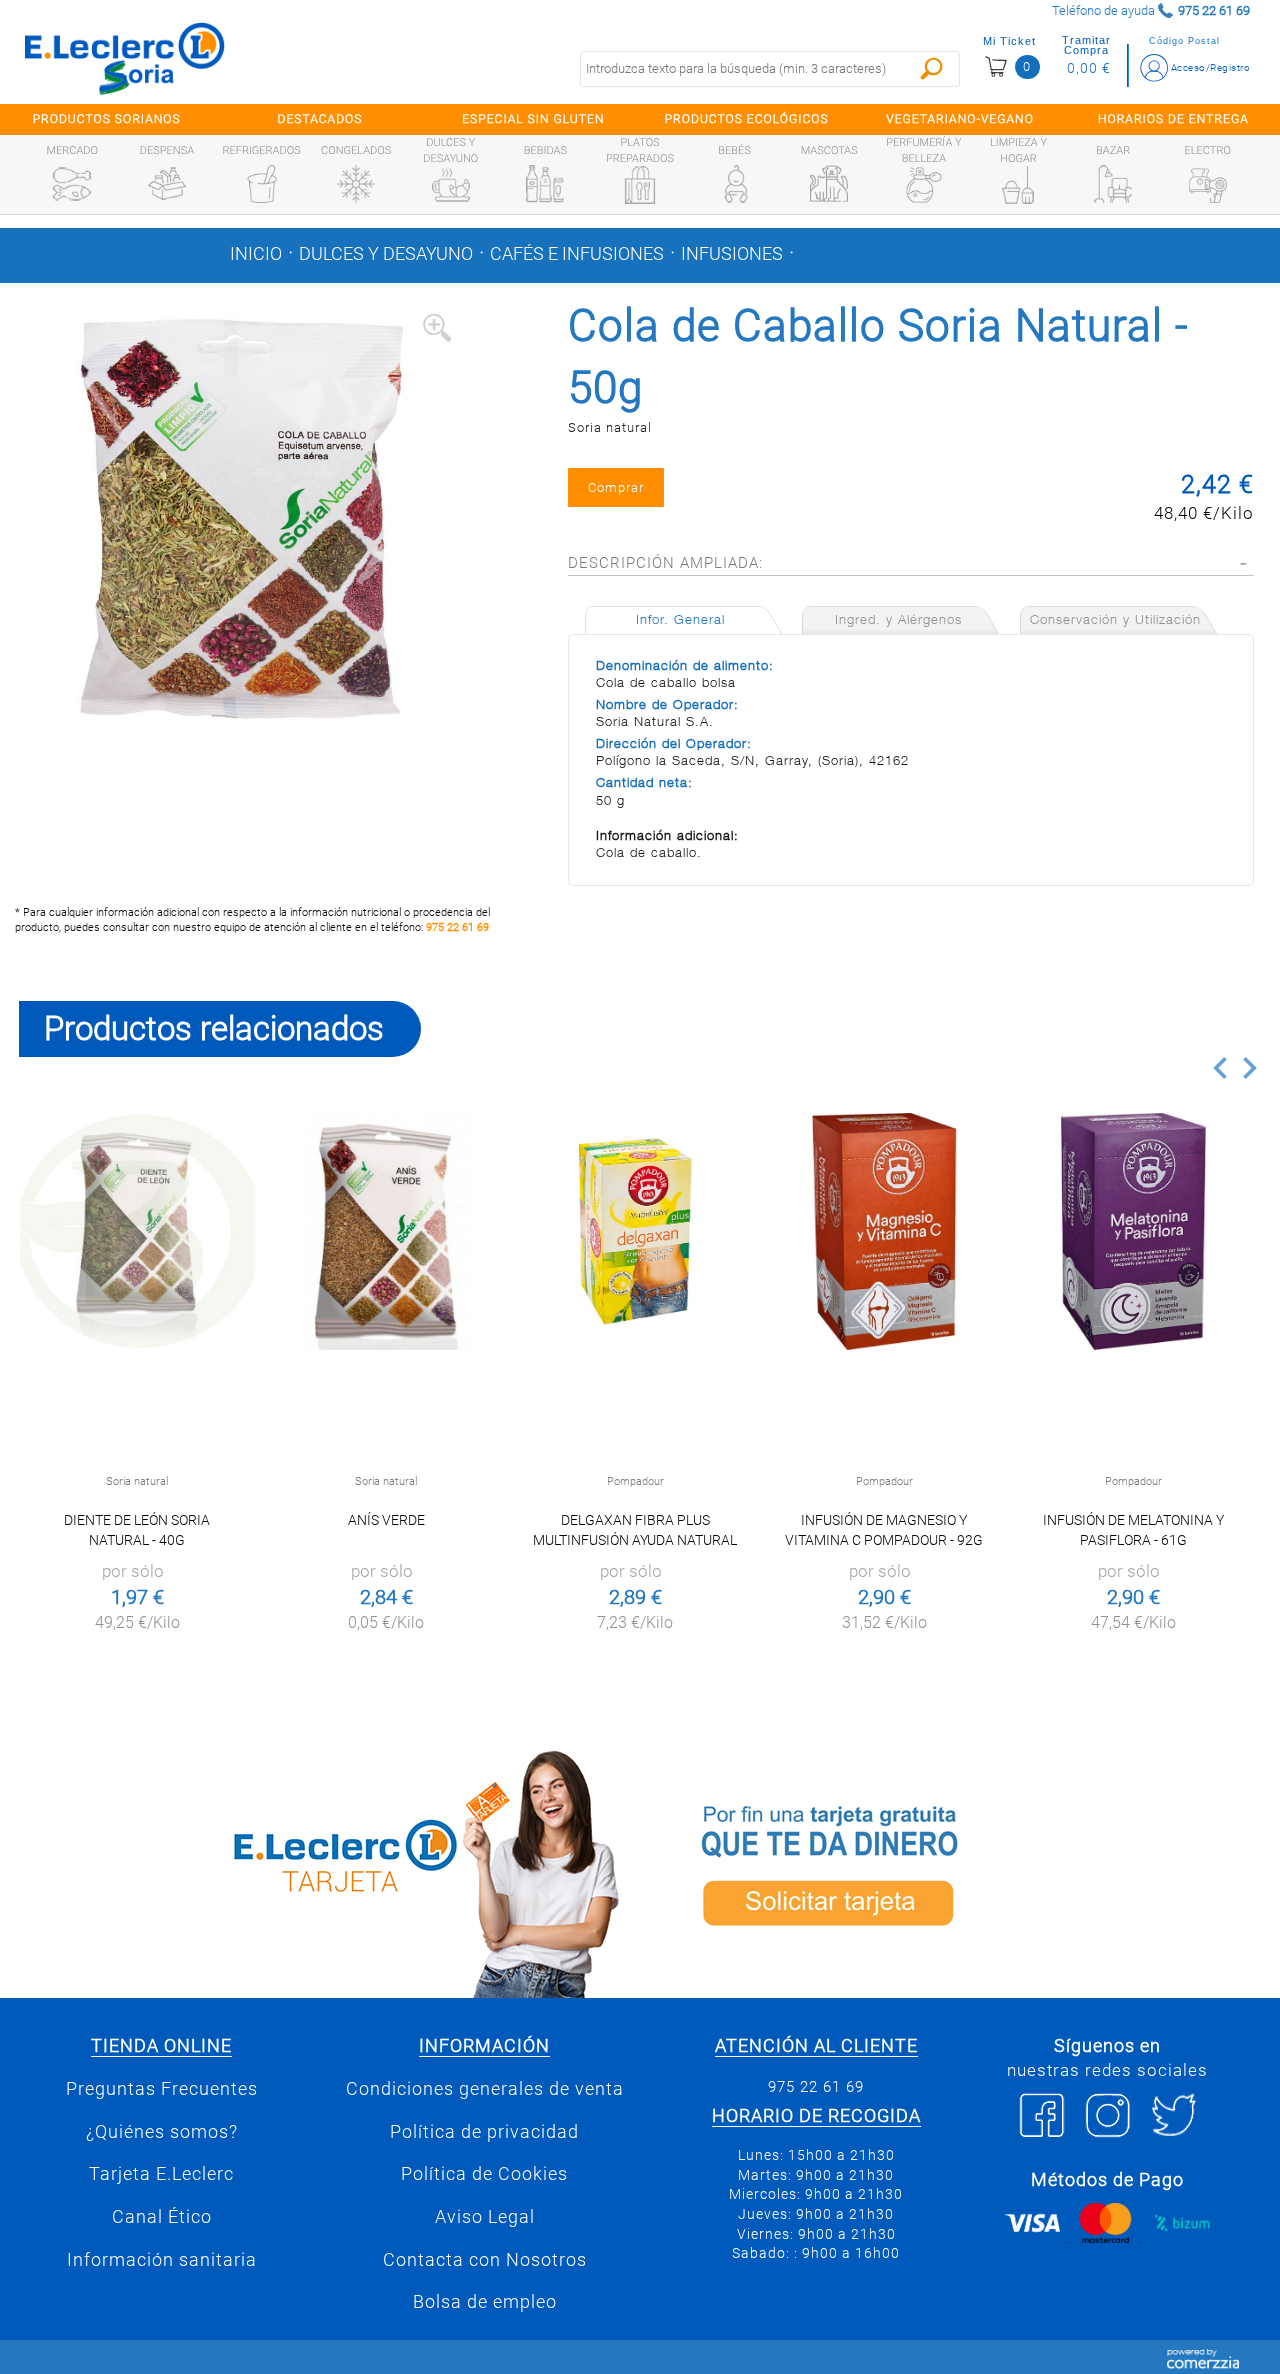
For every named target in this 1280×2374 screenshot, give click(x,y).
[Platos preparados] (640, 185)
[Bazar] (1113, 184)
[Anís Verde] (386, 1231)
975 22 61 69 (457, 927)
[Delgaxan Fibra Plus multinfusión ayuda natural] (635, 1231)
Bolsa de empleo (485, 2302)
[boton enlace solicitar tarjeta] (960, 1870)
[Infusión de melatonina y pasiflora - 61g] (1133, 1231)
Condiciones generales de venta (485, 2089)
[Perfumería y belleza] (924, 185)
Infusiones (732, 254)
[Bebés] (735, 184)
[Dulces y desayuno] (451, 185)
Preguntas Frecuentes (162, 2089)
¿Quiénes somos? (162, 2132)
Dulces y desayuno (386, 254)
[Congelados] (356, 184)
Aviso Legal (485, 2217)
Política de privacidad (484, 2132)
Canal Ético (162, 2217)
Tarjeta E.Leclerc (161, 2174)
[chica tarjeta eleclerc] (320, 1870)
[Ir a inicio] (125, 58)
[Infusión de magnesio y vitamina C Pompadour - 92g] (884, 1231)
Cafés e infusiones (577, 254)
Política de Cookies (484, 2174)
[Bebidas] (545, 184)
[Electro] (1208, 184)
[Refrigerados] (262, 184)
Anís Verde (386, 1520)
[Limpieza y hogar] (1018, 185)
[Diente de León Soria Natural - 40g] (137, 1231)
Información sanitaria (162, 2260)
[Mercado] (72, 184)
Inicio (256, 254)
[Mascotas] (829, 184)
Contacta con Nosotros (485, 2260)
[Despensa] (167, 184)
